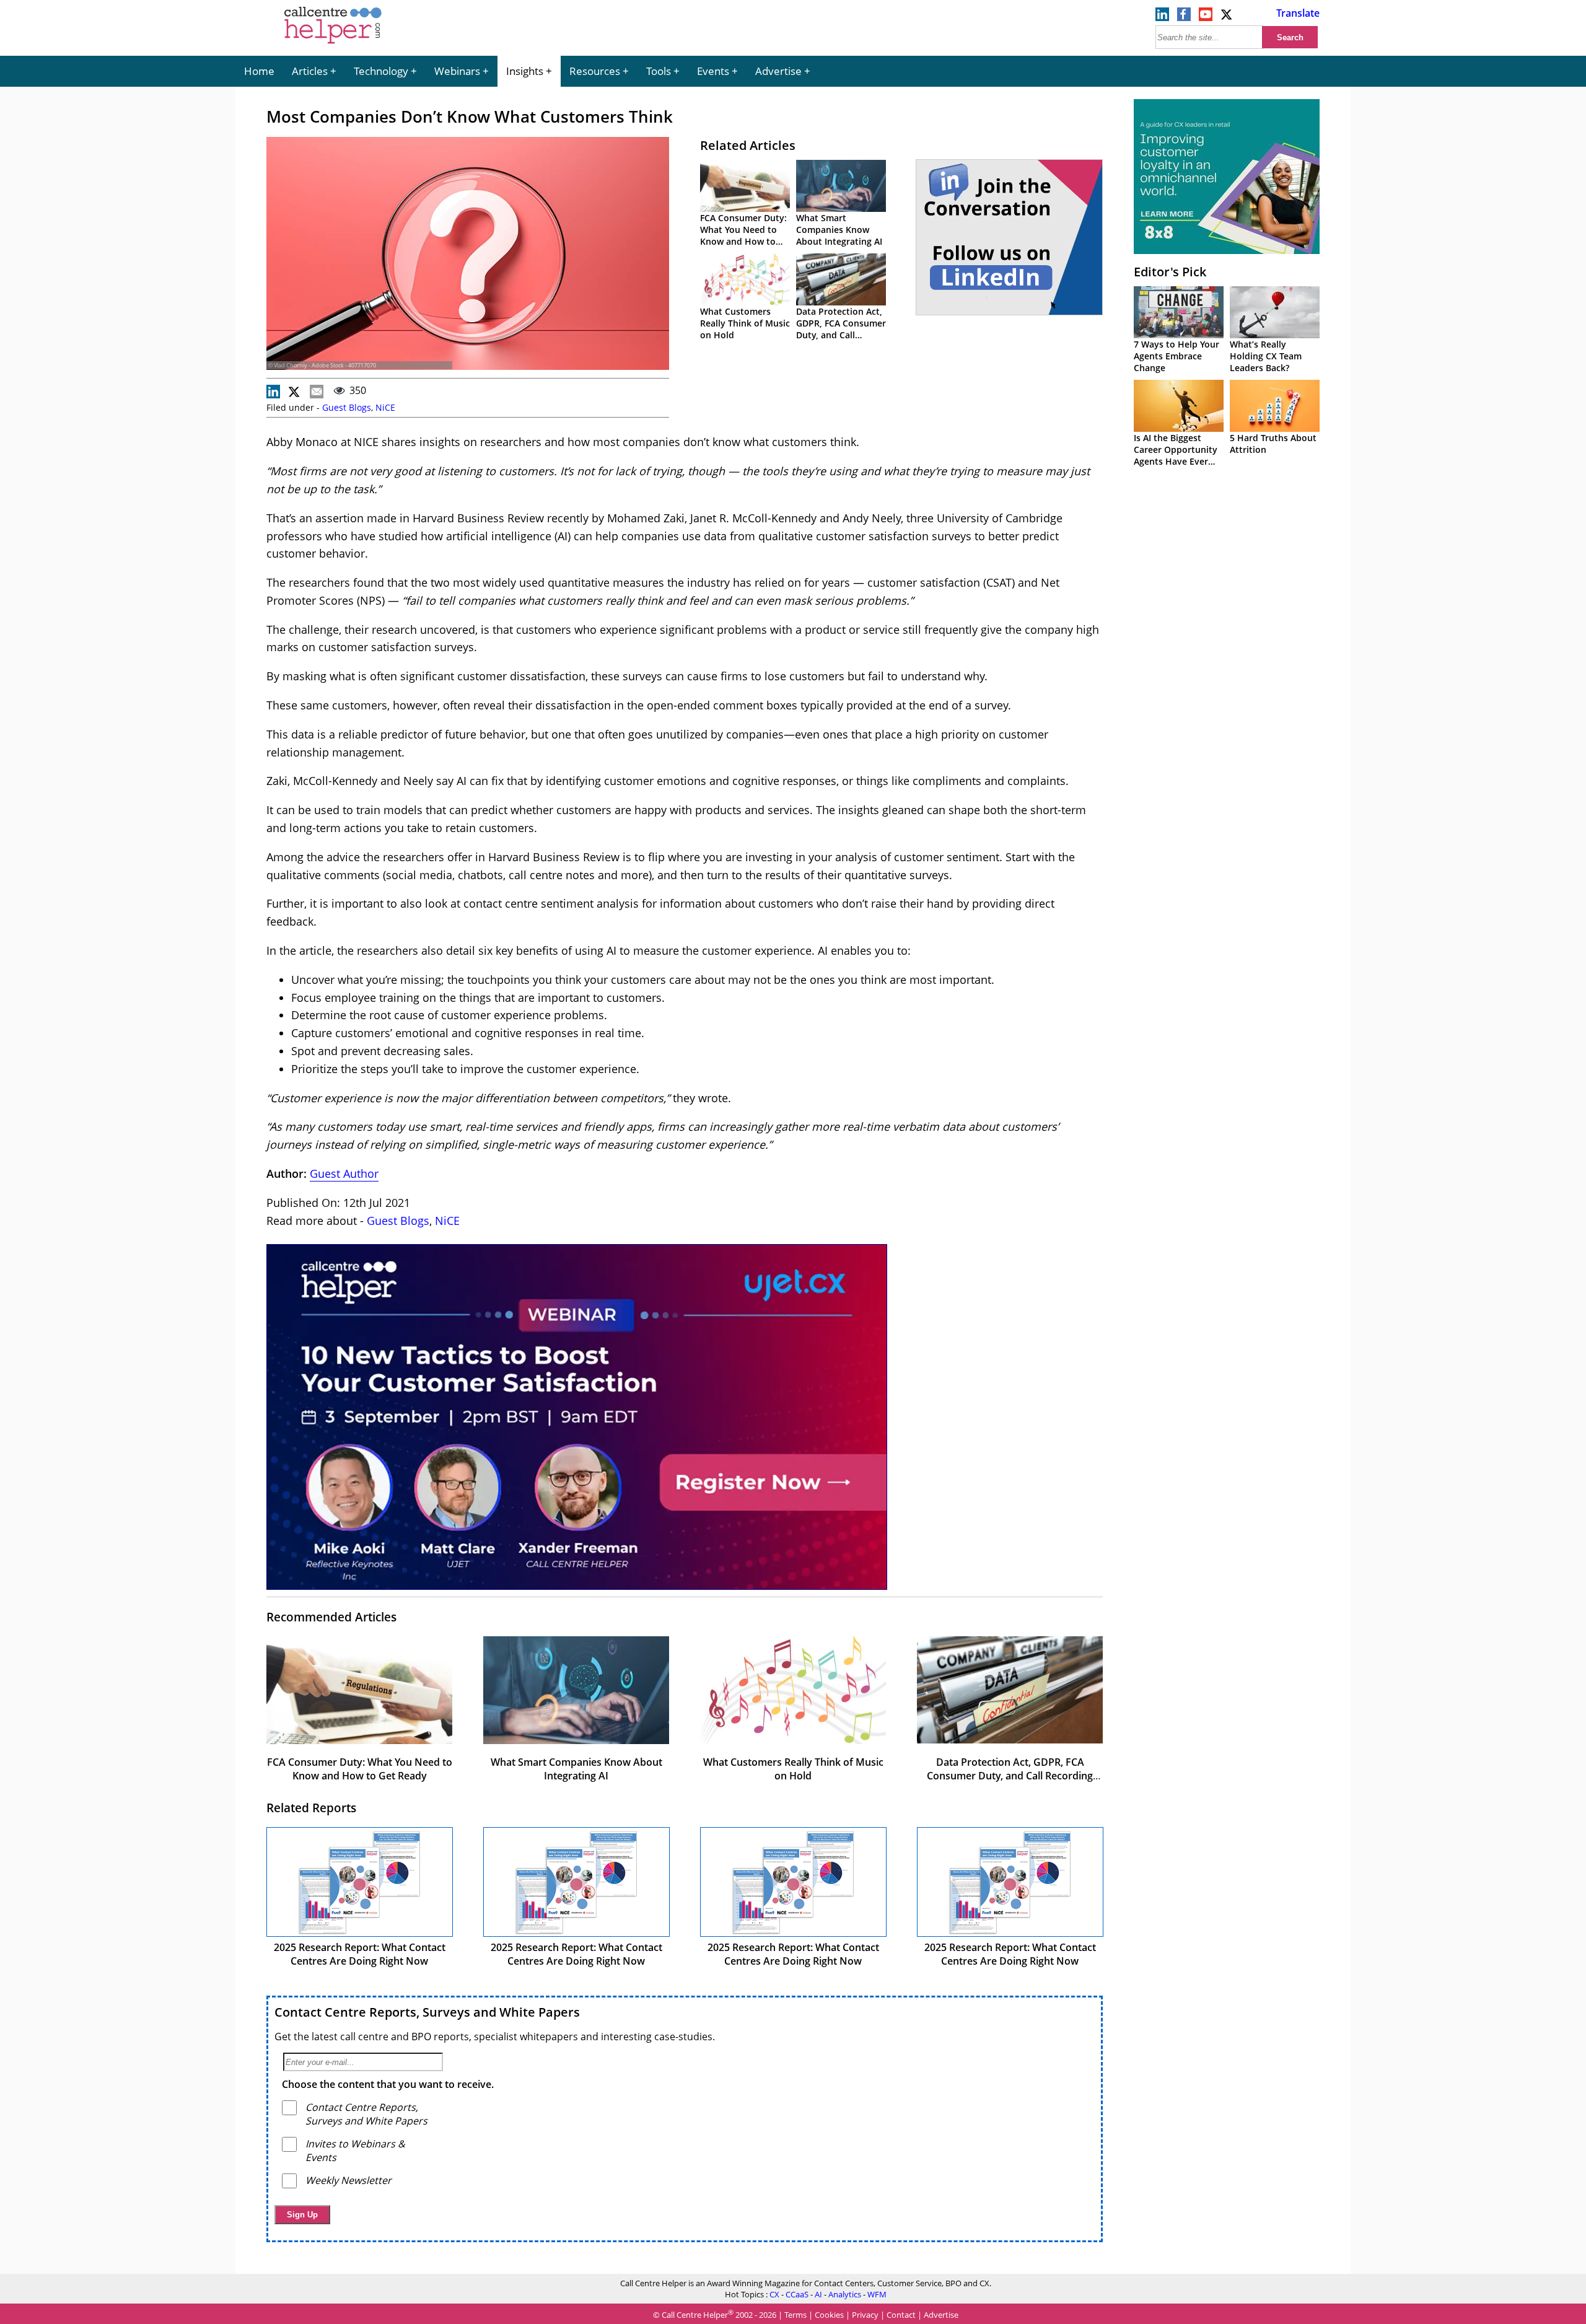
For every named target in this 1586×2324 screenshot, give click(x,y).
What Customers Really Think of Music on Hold (745, 323)
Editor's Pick (1170, 272)
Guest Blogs (347, 407)
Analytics (845, 2294)
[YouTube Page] (1206, 17)
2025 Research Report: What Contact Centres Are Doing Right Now (360, 1954)
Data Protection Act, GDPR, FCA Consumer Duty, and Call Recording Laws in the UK (841, 335)
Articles (310, 71)
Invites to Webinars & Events (355, 2151)
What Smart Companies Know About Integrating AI (839, 230)
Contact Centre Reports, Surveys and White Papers (427, 2012)
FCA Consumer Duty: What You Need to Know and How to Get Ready (743, 235)
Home (259, 71)
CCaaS (797, 2294)
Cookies (829, 2315)
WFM (877, 2294)
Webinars (457, 71)
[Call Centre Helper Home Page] (333, 45)
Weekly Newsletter (348, 2180)
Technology (381, 71)
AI (818, 2294)
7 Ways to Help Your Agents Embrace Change (1176, 356)
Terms (795, 2315)
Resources (595, 71)
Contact (901, 2315)
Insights (525, 71)
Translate (1298, 13)
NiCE (385, 407)
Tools (659, 71)
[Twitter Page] (1227, 17)
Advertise (778, 71)
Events (713, 71)
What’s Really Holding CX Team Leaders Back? (1266, 356)
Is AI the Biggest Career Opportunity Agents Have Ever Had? (1176, 455)
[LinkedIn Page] (1162, 17)
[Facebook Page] (1184, 17)
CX (774, 2294)
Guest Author (344, 1173)
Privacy (865, 2315)
